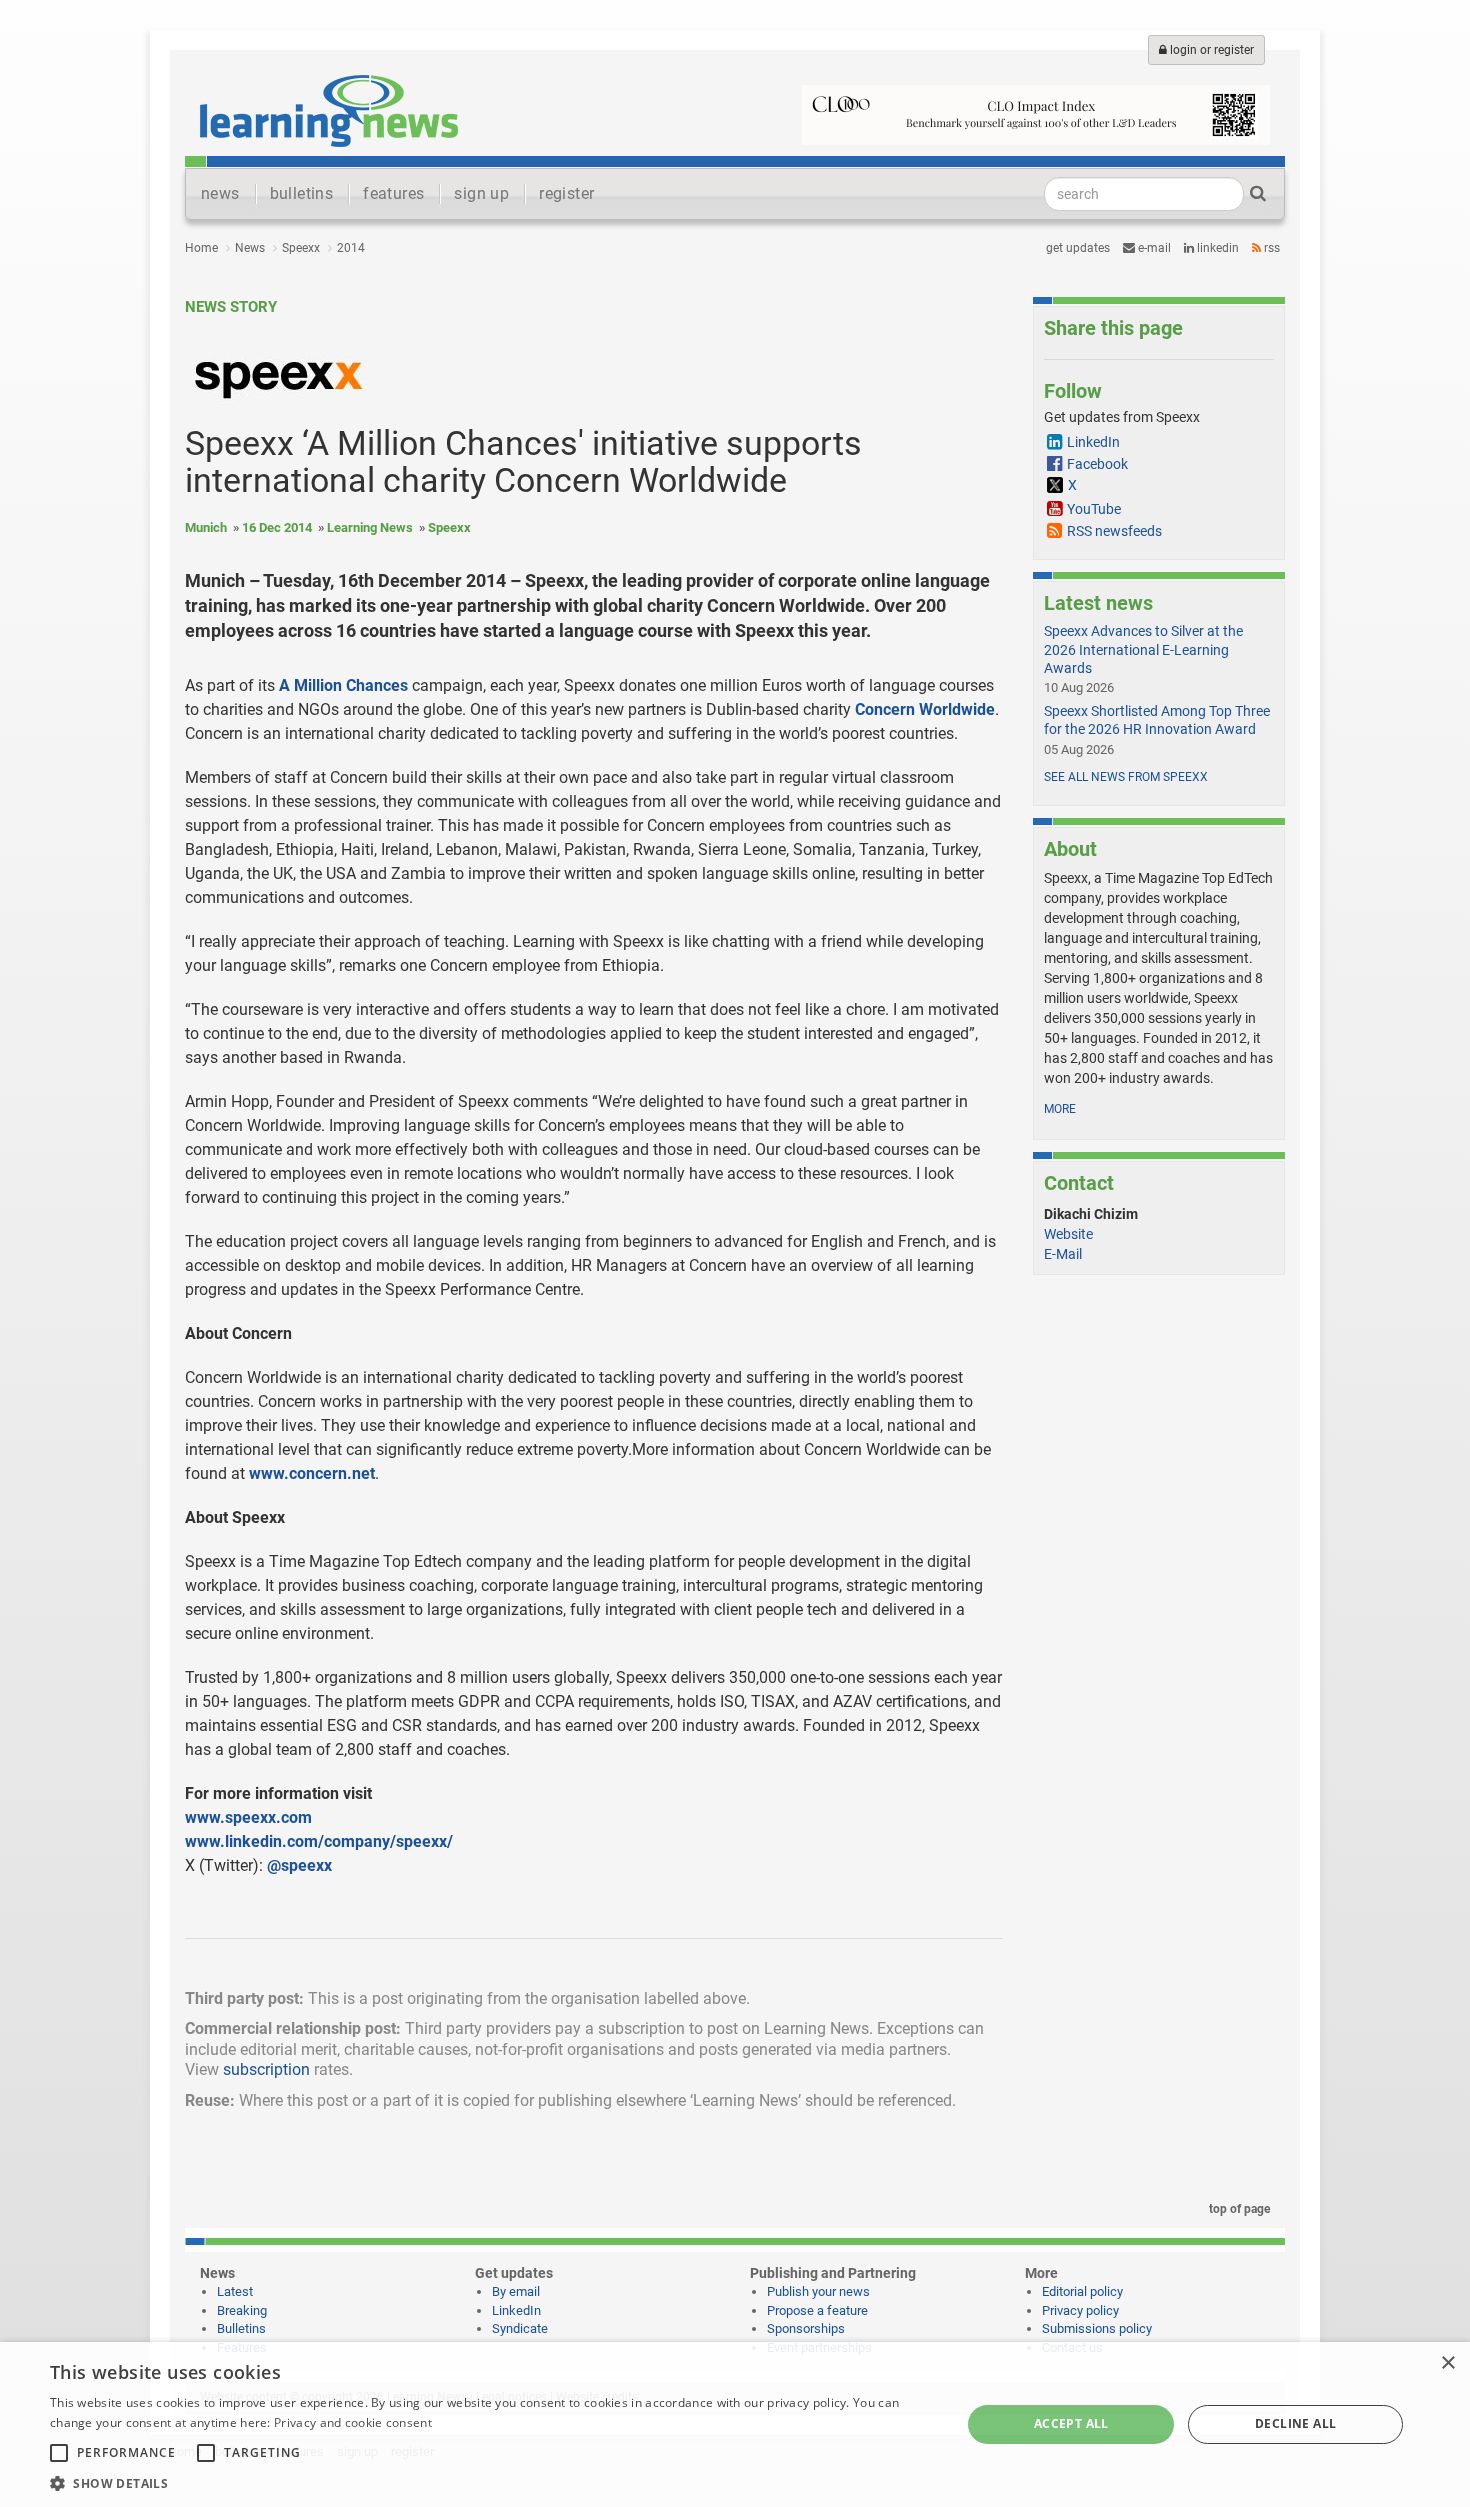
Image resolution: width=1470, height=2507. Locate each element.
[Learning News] (329, 110)
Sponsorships (806, 2328)
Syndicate (520, 2328)
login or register (1210, 50)
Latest (235, 2291)
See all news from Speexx (1126, 777)
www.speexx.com (248, 1817)
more (1060, 1109)
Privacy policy (1080, 2310)
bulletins (302, 193)
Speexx (301, 248)
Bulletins (241, 2328)
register (566, 193)
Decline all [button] (1295, 2423)
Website (1068, 1234)
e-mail (1153, 248)
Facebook (1097, 464)
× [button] (1447, 2363)
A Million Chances (343, 685)
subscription (266, 2069)
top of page (1238, 2209)
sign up (481, 193)
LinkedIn (1216, 248)
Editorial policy (1082, 2291)
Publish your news (818, 2291)
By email (516, 2291)
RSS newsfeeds (1114, 531)
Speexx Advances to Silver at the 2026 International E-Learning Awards (1143, 649)
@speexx (299, 1865)
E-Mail (1063, 1254)
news (220, 193)
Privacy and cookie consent (353, 2422)
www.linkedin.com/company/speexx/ (319, 1841)
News (250, 248)
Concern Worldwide (925, 709)
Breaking (242, 2310)
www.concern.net (312, 1473)
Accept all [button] (1071, 2423)
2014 (351, 248)
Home (201, 248)
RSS (1270, 248)
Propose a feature (817, 2310)
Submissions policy (1097, 2328)
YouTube (1094, 509)
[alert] (735, 2424)
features (393, 193)
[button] (492, 2482)
